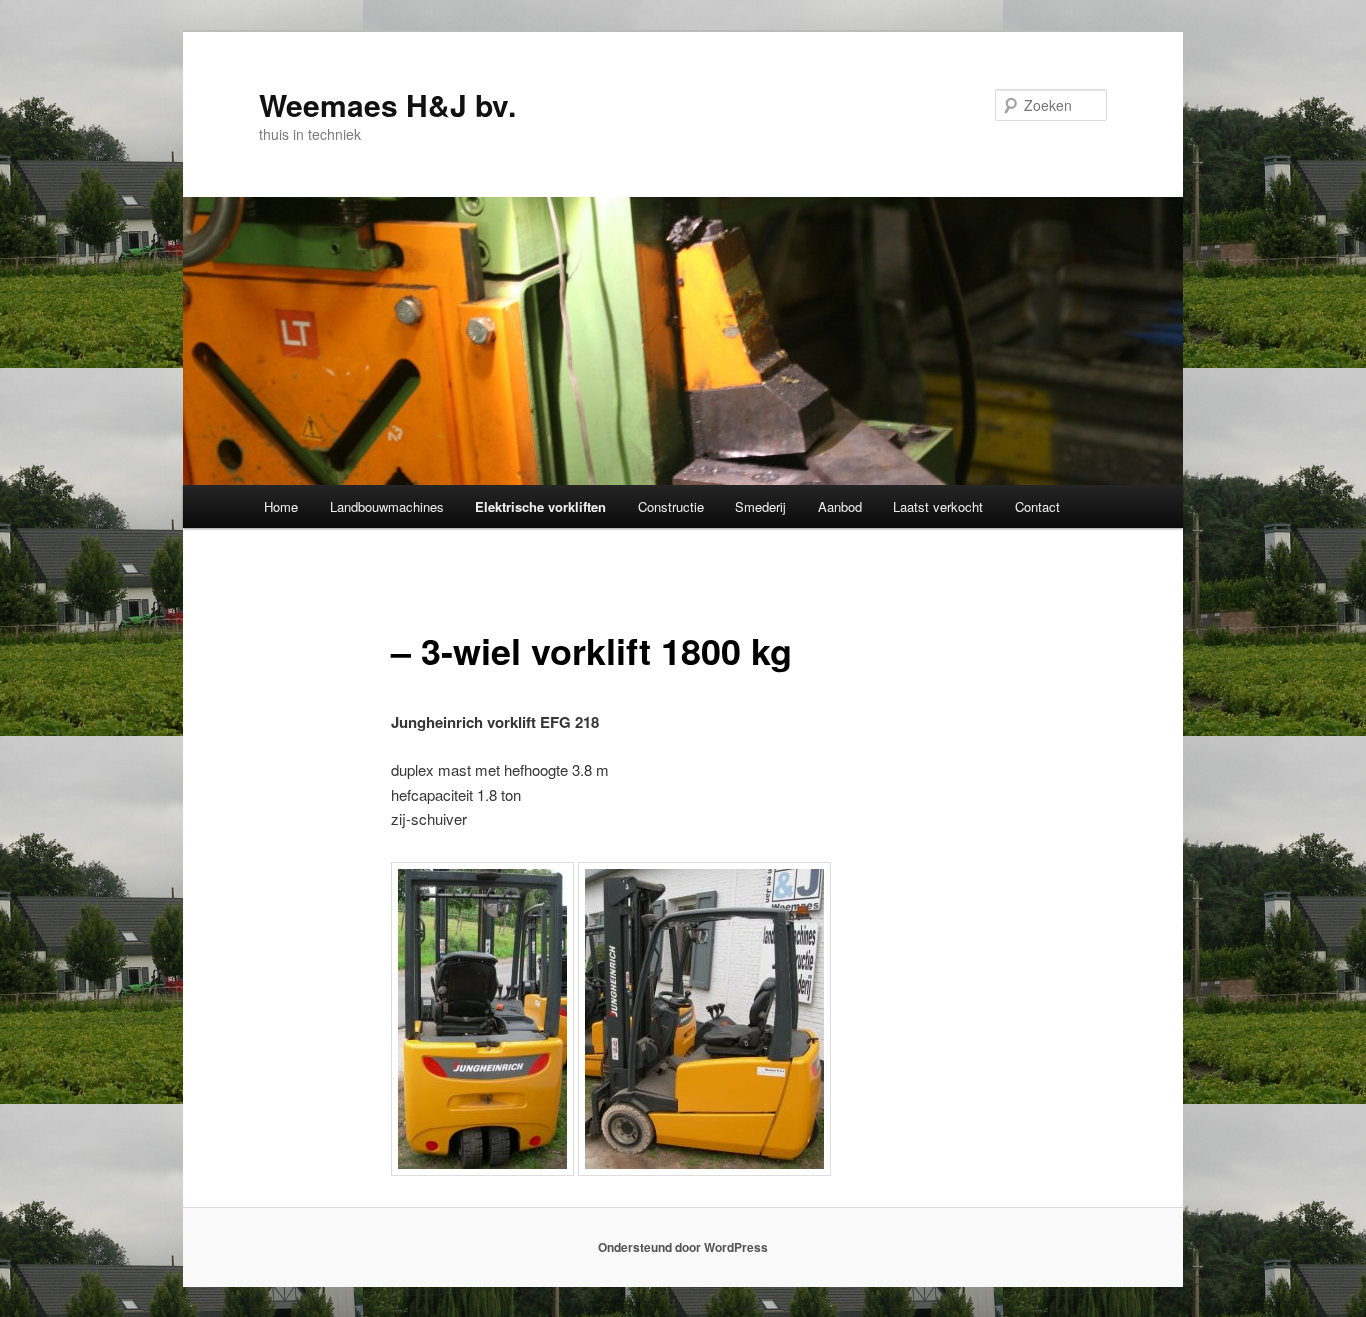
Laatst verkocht (938, 506)
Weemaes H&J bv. (387, 104)
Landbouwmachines (387, 506)
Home (281, 506)
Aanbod (840, 506)
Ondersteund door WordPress (683, 1247)
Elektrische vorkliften (540, 506)
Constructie (671, 506)
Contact (1037, 506)
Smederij (760, 506)
